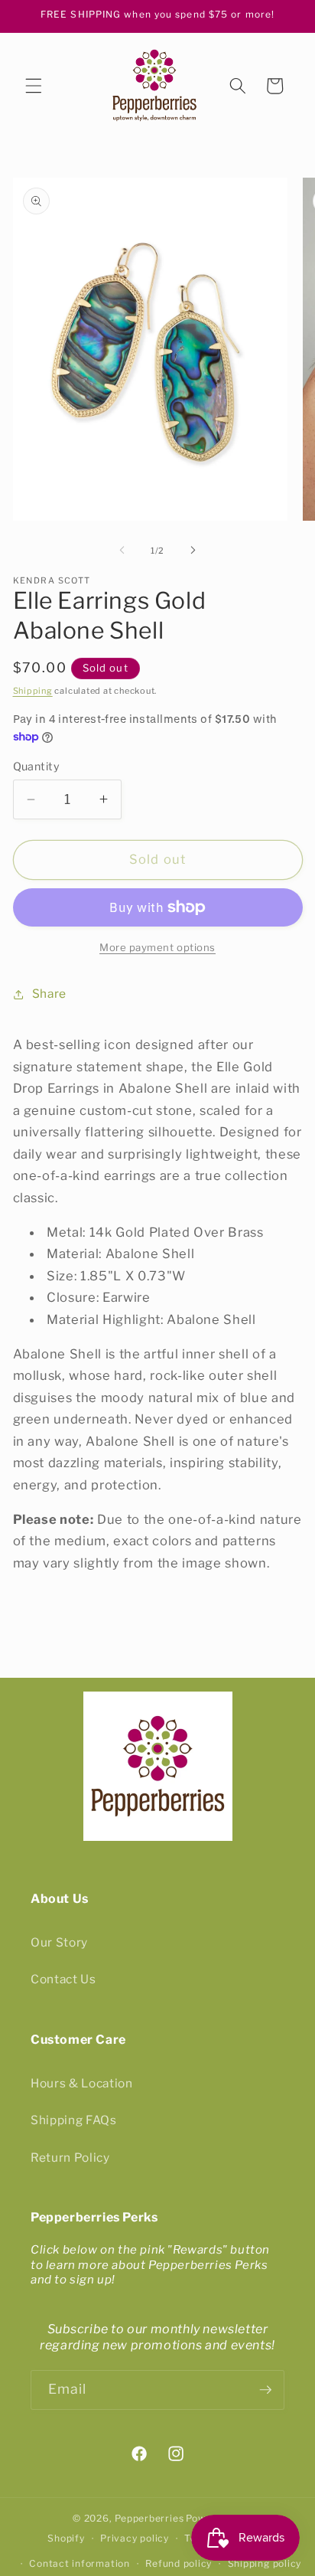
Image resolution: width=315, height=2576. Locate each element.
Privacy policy (135, 2538)
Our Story (59, 1942)
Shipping (33, 691)
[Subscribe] (265, 2390)
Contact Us (63, 1979)
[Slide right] (193, 551)
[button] (34, 86)
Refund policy (179, 2563)
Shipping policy (265, 2563)
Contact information (80, 2563)
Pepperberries (149, 2518)
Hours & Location (82, 2083)
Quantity (37, 767)
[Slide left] (122, 551)
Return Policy (70, 2158)
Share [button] (49, 994)
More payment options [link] (157, 947)
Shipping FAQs (74, 2120)
